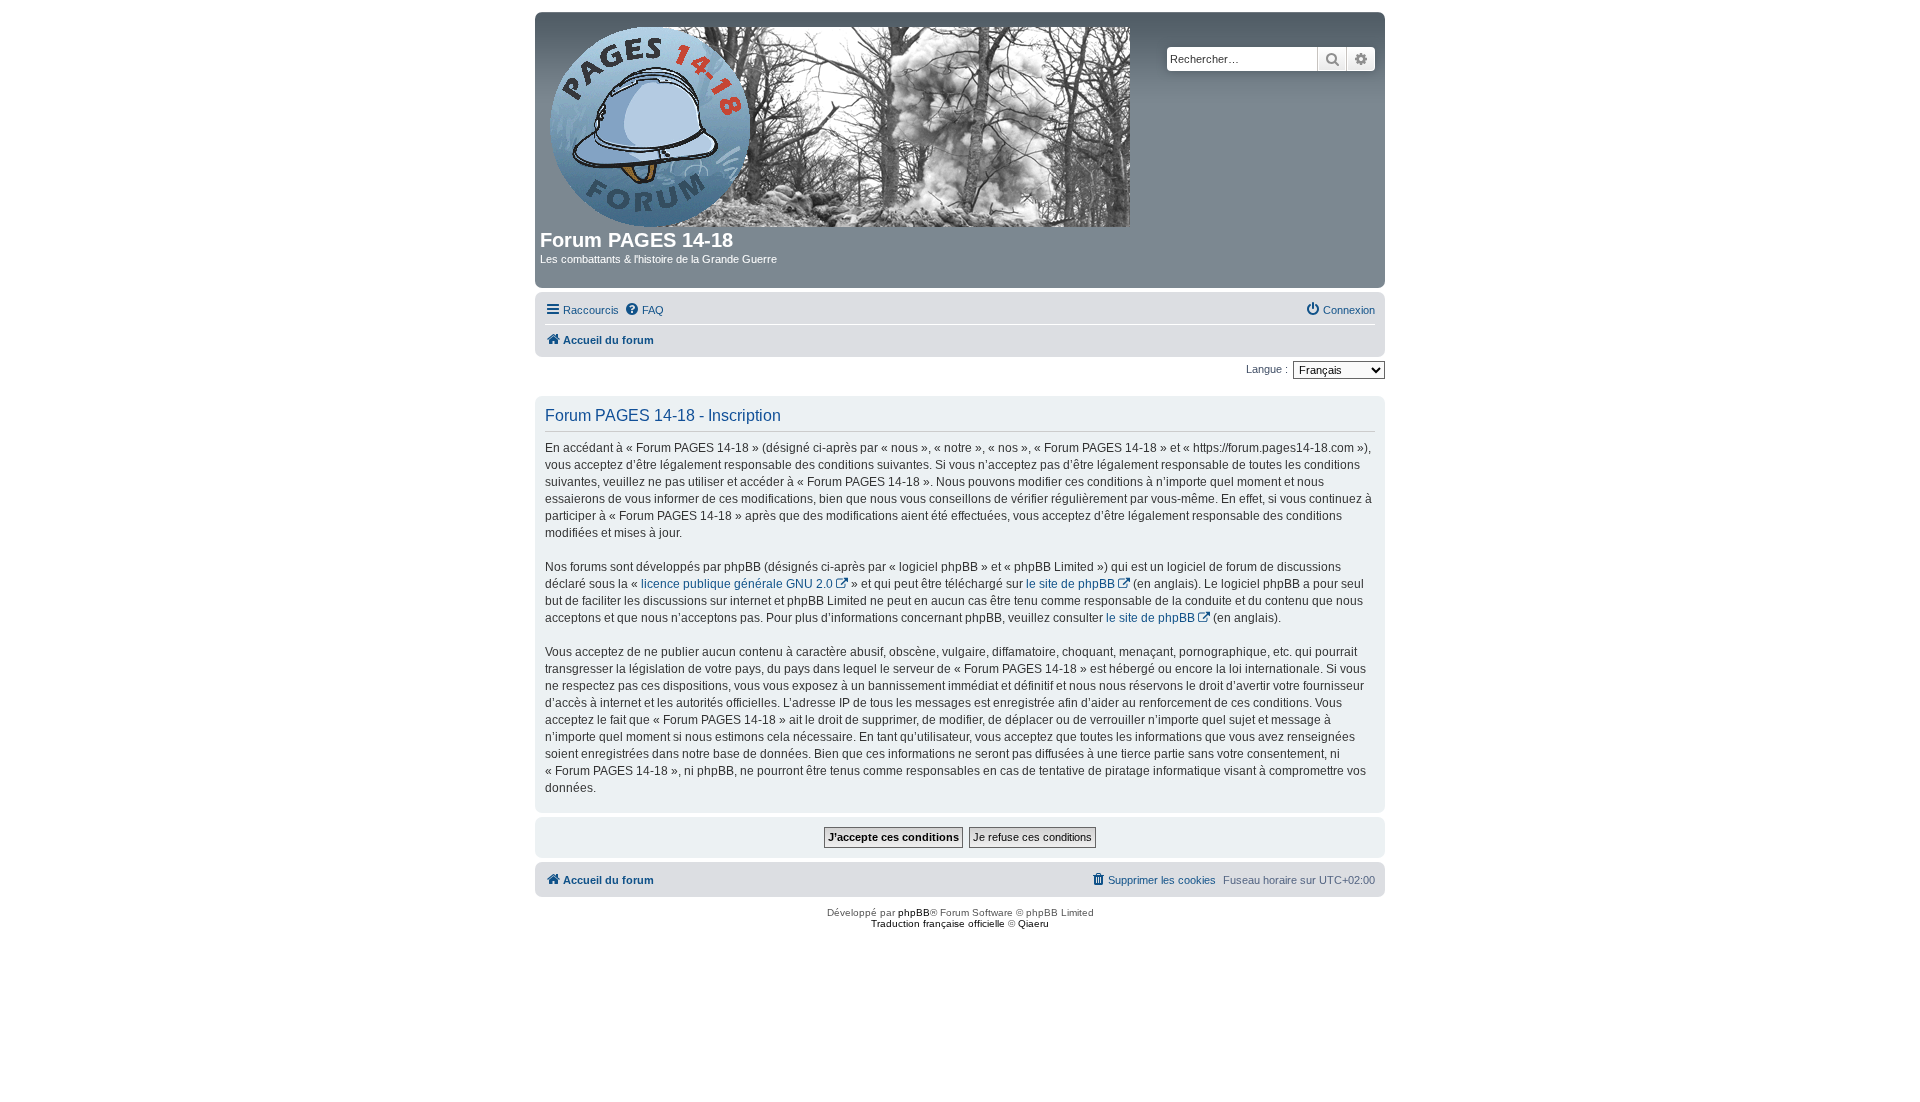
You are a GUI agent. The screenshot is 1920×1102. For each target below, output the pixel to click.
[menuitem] (644, 310)
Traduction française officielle (938, 923)
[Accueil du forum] (841, 123)
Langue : (1267, 369)
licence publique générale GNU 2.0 (737, 584)
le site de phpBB (1070, 584)
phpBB (914, 912)
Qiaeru (1033, 923)
